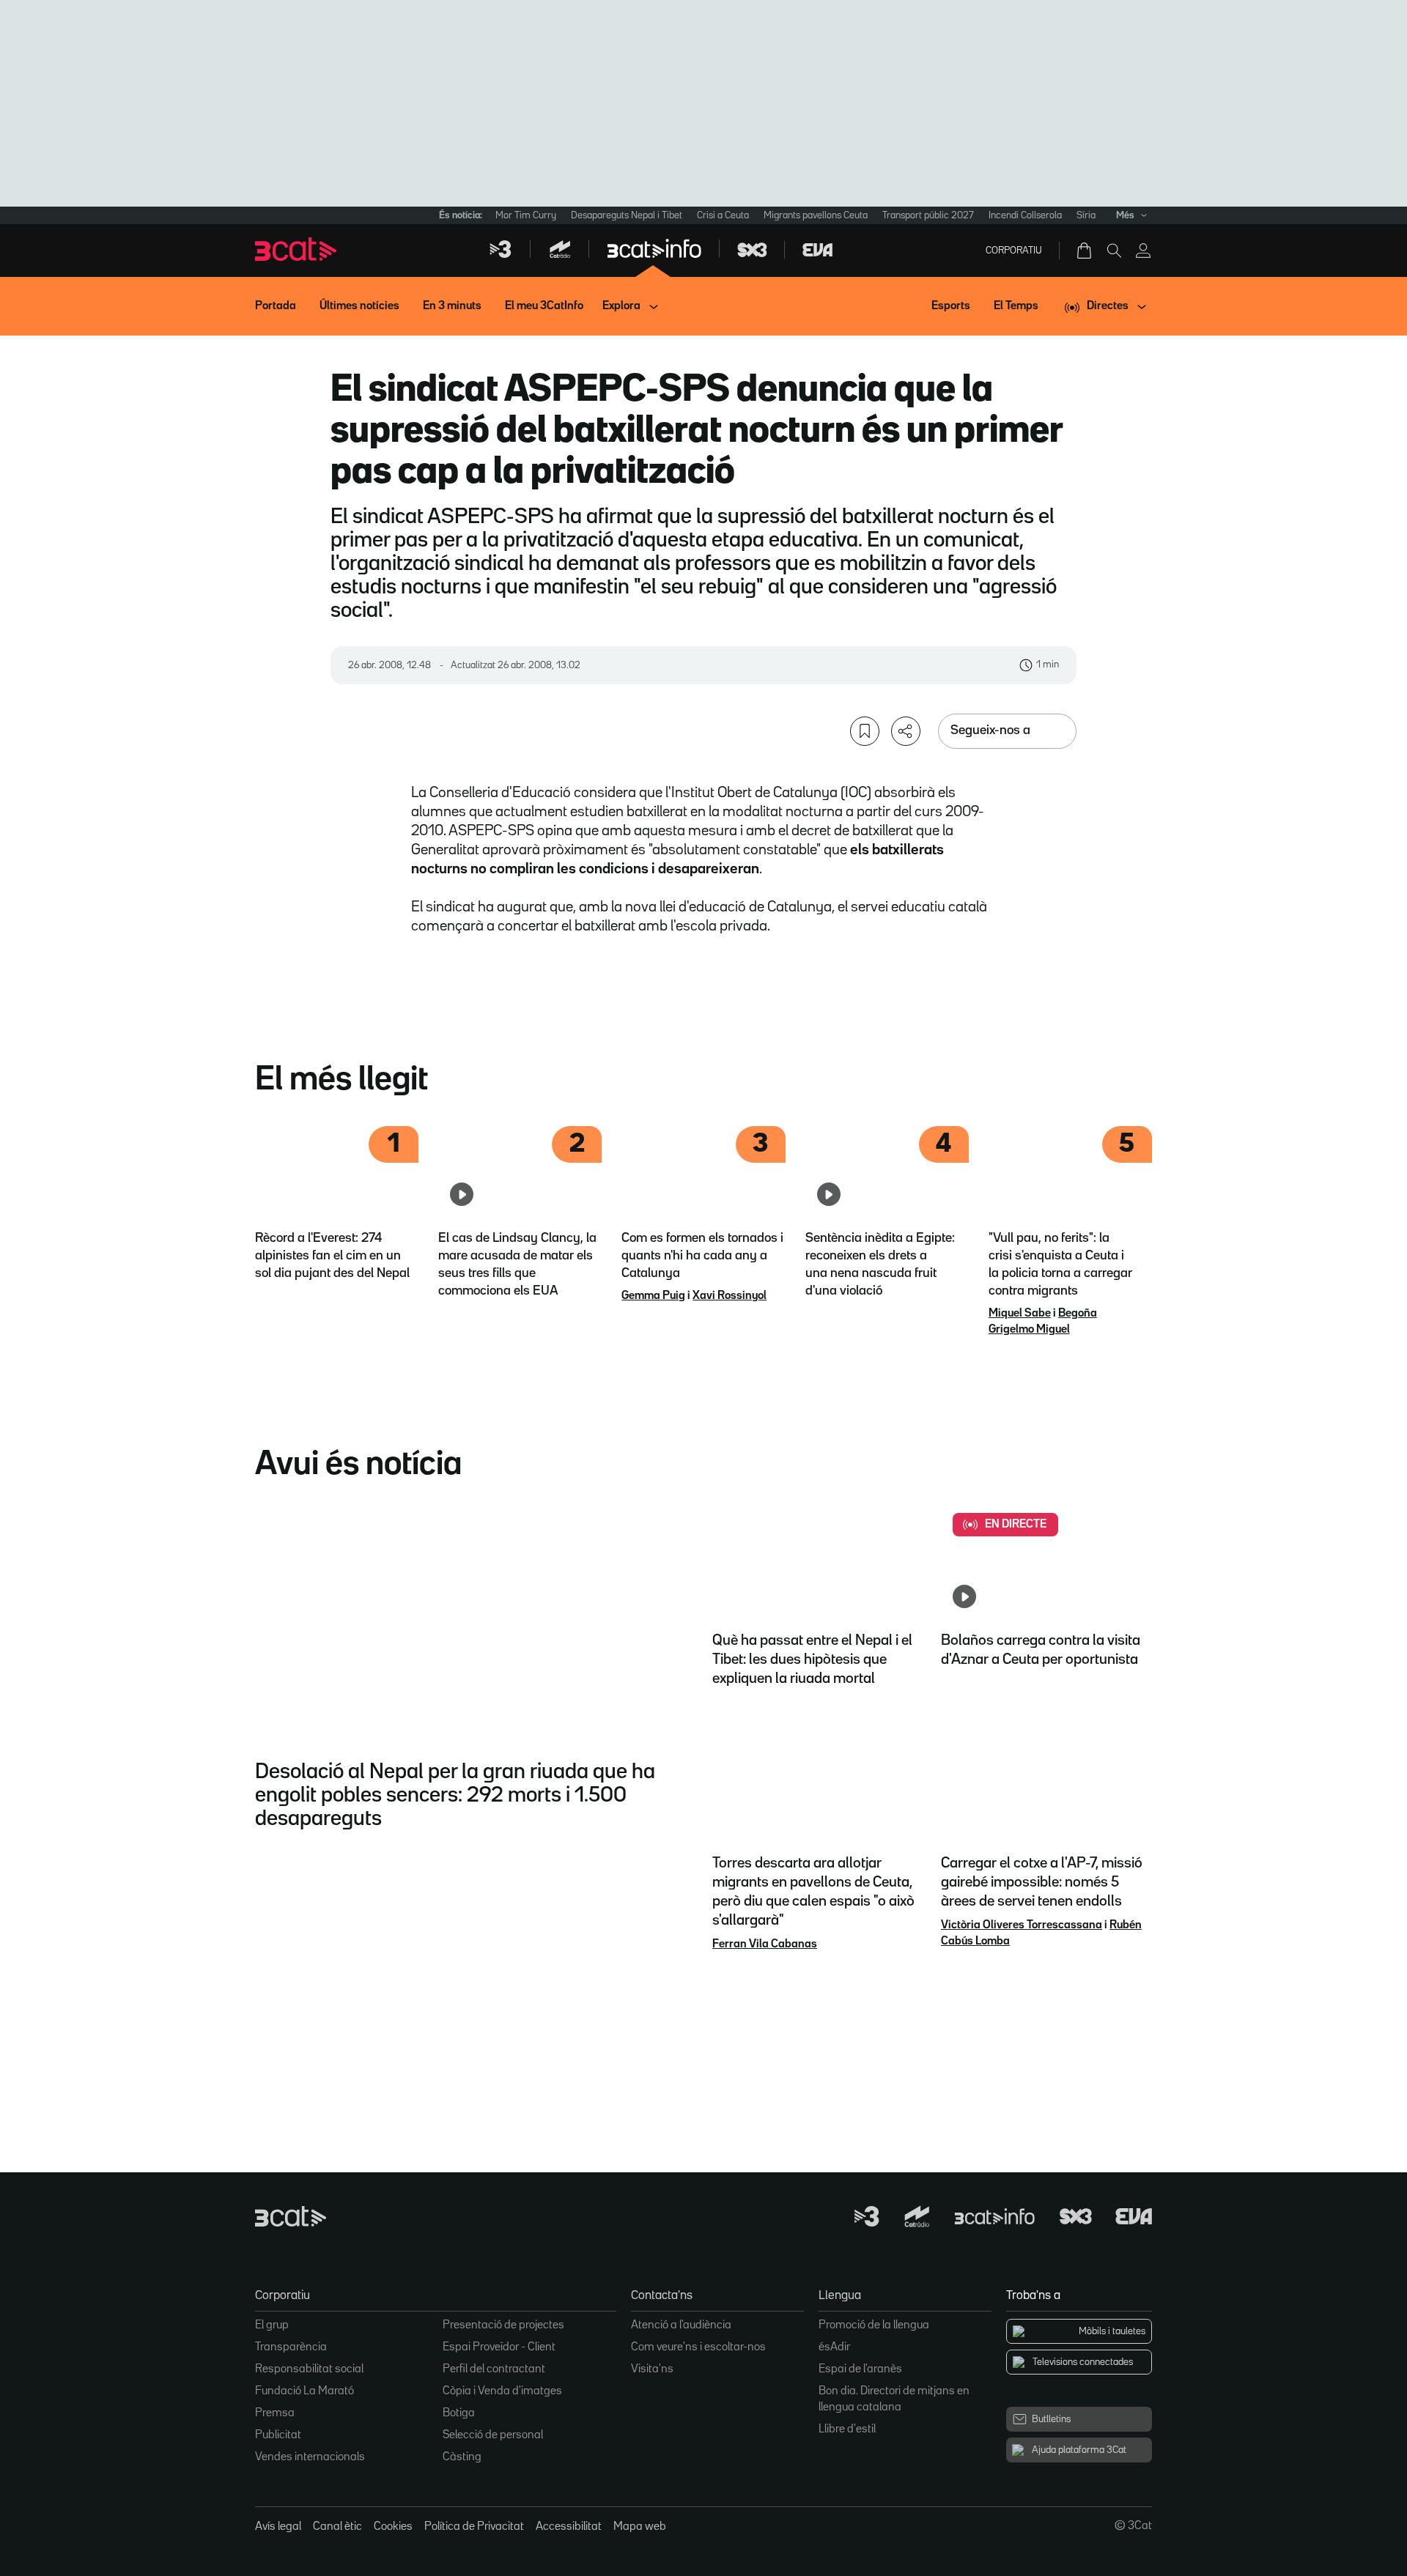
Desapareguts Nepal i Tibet (627, 215)
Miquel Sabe (1020, 1314)
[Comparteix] (906, 731)
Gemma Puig (653, 1296)
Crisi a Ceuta (723, 215)
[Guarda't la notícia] (865, 731)
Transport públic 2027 (928, 215)
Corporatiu (1014, 251)
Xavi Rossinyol (730, 1296)
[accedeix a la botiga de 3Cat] (1085, 251)
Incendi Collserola (1025, 215)
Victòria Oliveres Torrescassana (1022, 1925)
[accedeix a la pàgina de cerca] (1114, 251)
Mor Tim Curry (526, 215)
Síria (1086, 215)
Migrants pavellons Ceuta (816, 215)
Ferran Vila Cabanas (765, 1944)
